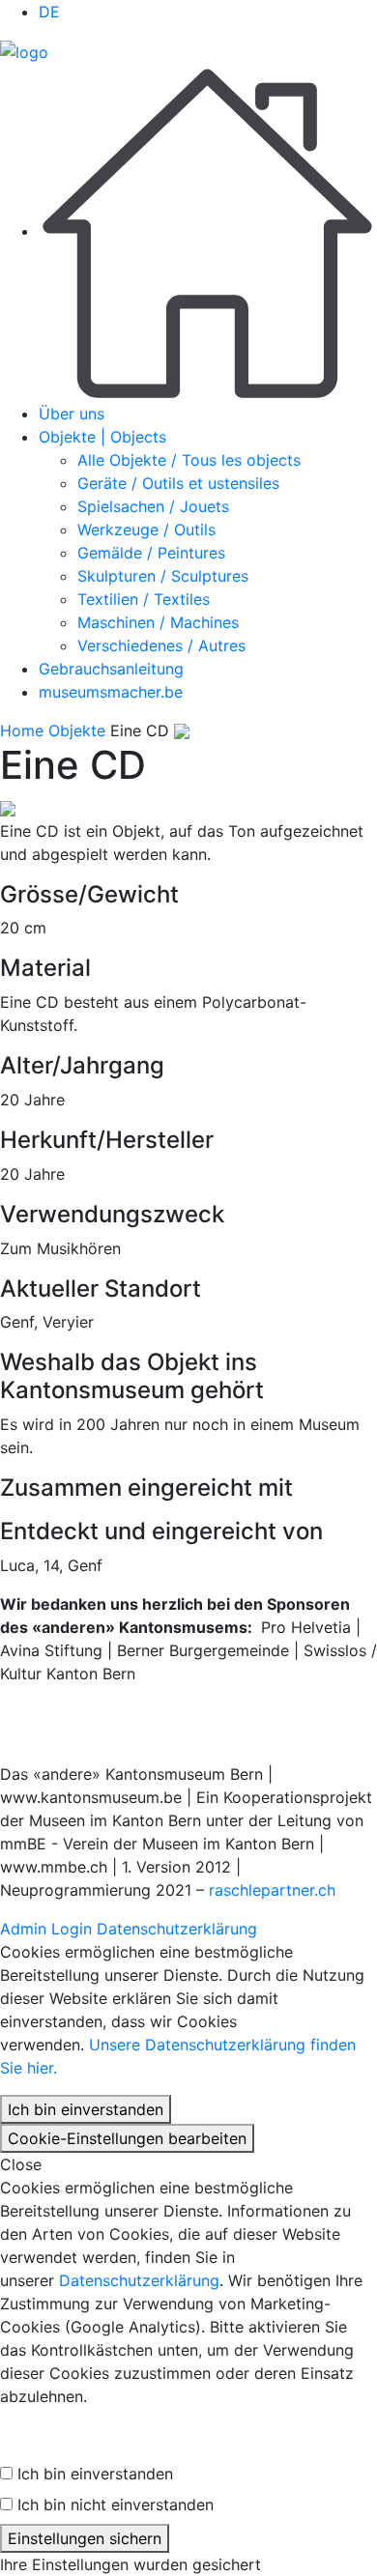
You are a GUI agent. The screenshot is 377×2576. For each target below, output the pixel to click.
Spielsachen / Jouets (153, 506)
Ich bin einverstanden (86, 2109)
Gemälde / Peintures (151, 553)
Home (22, 730)
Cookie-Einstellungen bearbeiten (127, 2138)
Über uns (72, 414)
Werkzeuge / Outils (146, 530)
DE (49, 12)
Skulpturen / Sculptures (163, 576)
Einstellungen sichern (85, 2538)
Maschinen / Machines (158, 622)
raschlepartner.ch (272, 1890)
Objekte (77, 730)
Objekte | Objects (102, 437)
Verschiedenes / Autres (161, 645)
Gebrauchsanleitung (111, 669)
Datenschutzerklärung (177, 1929)
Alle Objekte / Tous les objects (189, 460)
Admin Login (46, 1929)
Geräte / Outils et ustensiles (178, 483)
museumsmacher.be (111, 692)
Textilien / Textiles (144, 599)
